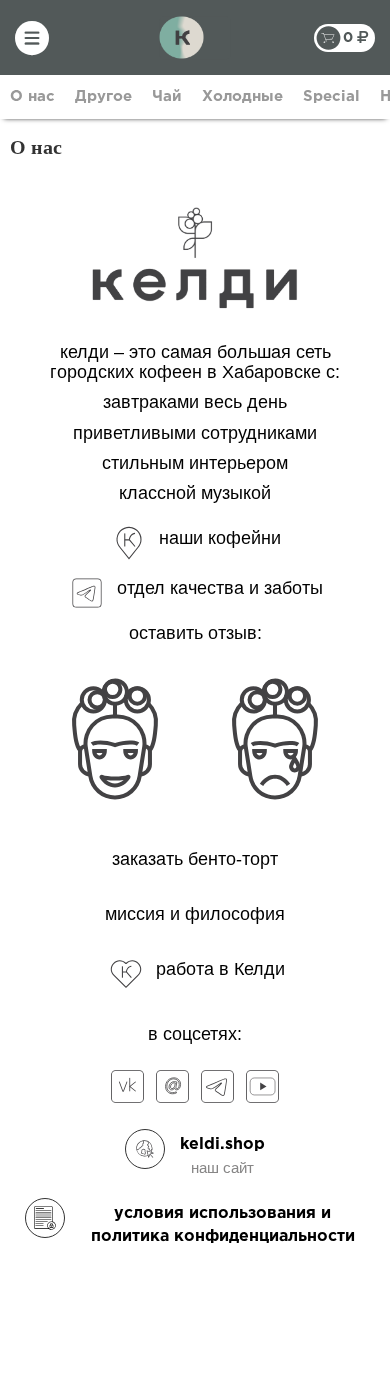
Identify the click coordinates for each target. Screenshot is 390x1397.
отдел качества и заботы (220, 588)
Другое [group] (103, 96)
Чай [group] (167, 96)
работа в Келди (220, 969)
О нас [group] (32, 96)
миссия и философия (195, 914)
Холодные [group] (242, 96)
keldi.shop (222, 1144)
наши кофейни (220, 538)
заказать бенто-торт (195, 859)
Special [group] (331, 96)
